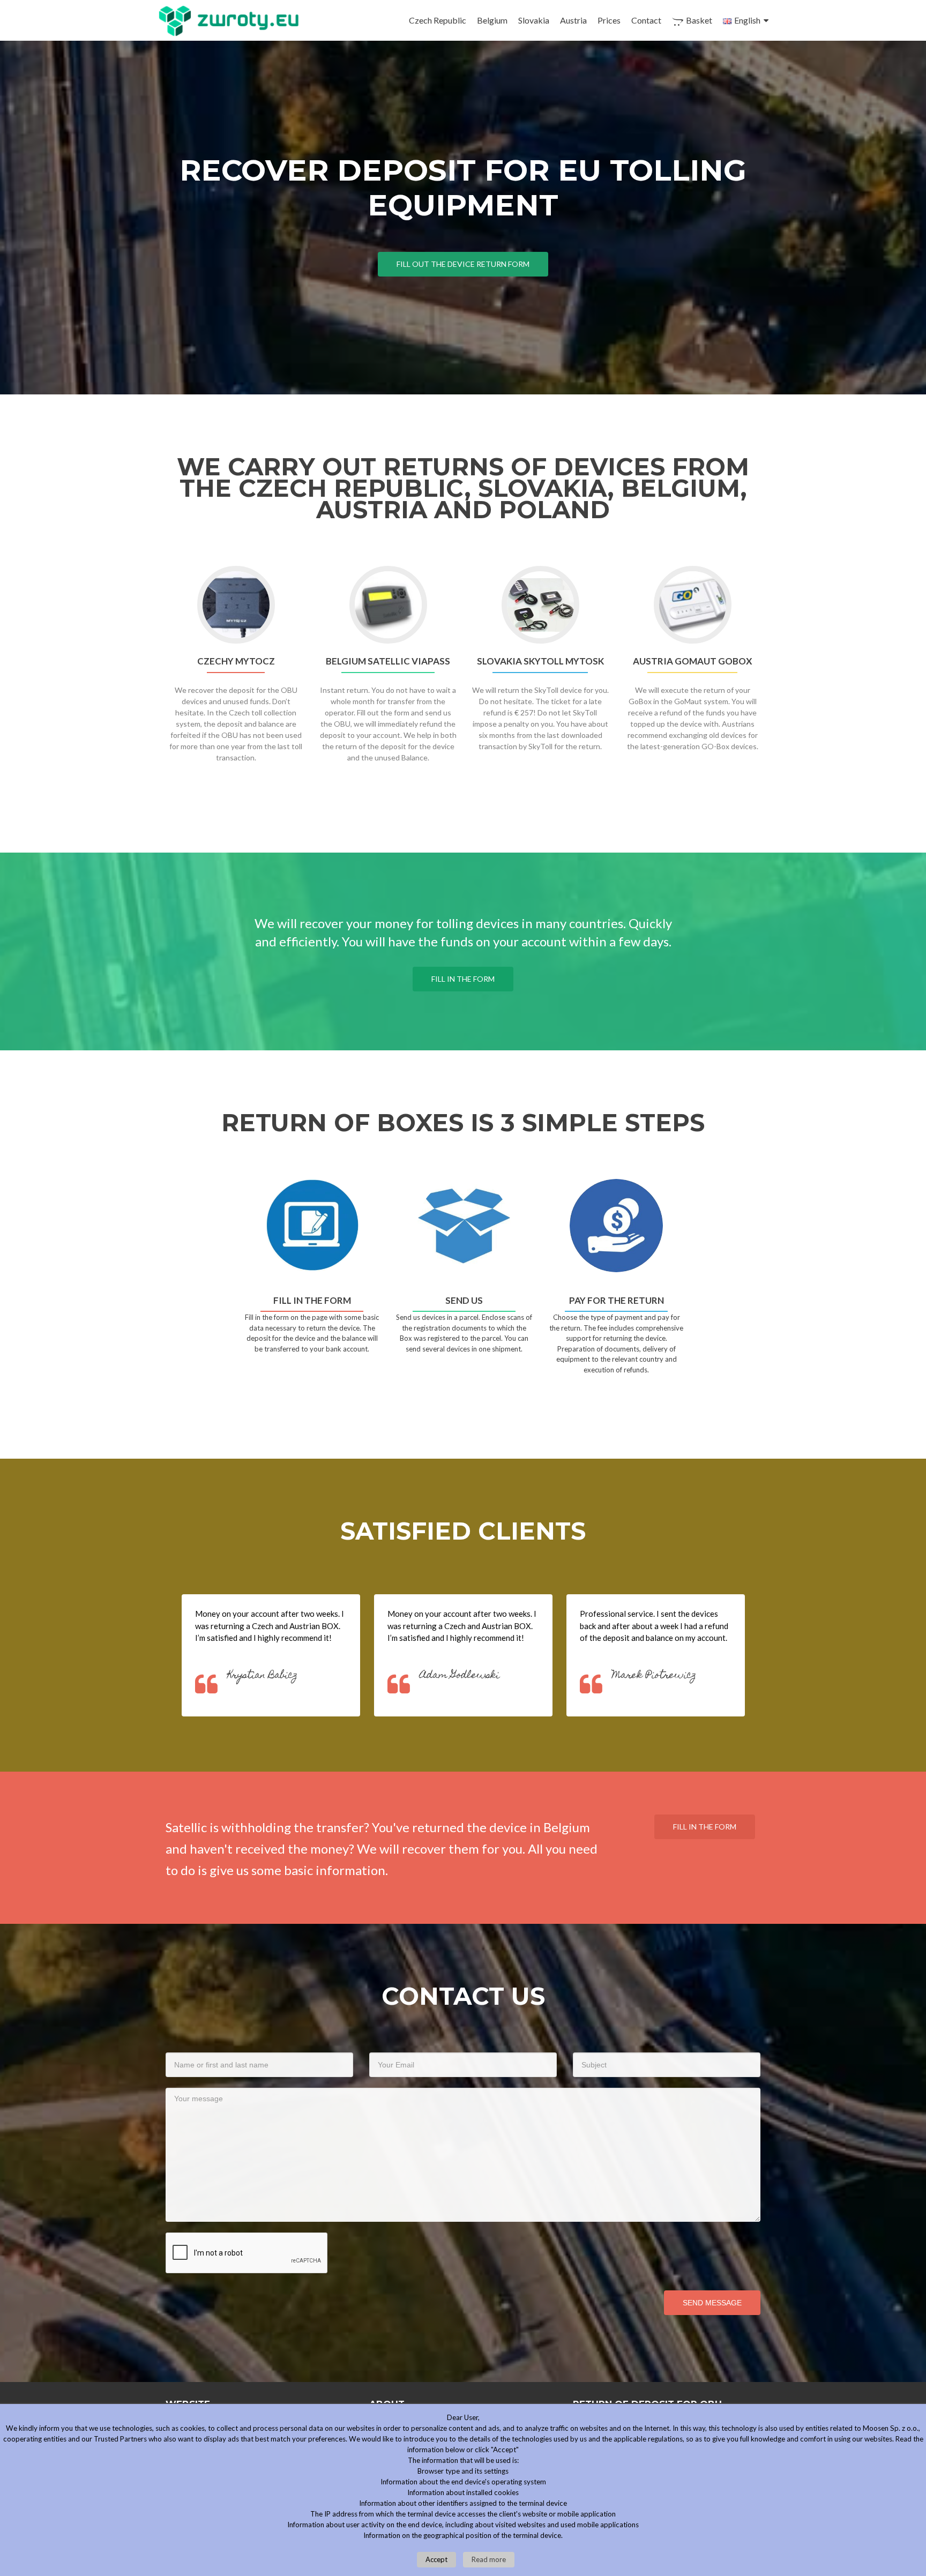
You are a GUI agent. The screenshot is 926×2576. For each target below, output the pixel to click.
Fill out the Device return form (463, 264)
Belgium (492, 20)
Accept (436, 2559)
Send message (712, 2303)
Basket (699, 20)
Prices (609, 20)
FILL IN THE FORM (463, 979)
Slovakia (534, 20)
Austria (573, 20)
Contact (646, 20)
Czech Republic (438, 20)
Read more (489, 2559)
